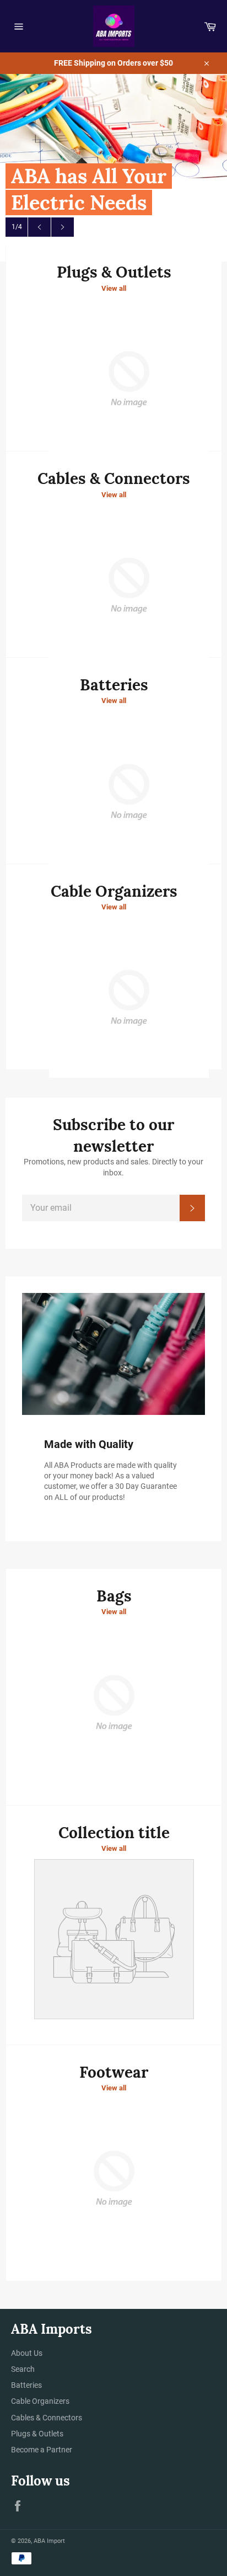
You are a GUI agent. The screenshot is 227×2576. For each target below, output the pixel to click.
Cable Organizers (40, 2401)
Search (23, 2369)
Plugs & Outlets (37, 2434)
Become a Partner (42, 2450)
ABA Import (49, 2541)
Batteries (26, 2385)
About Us (27, 2353)
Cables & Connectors (47, 2418)
